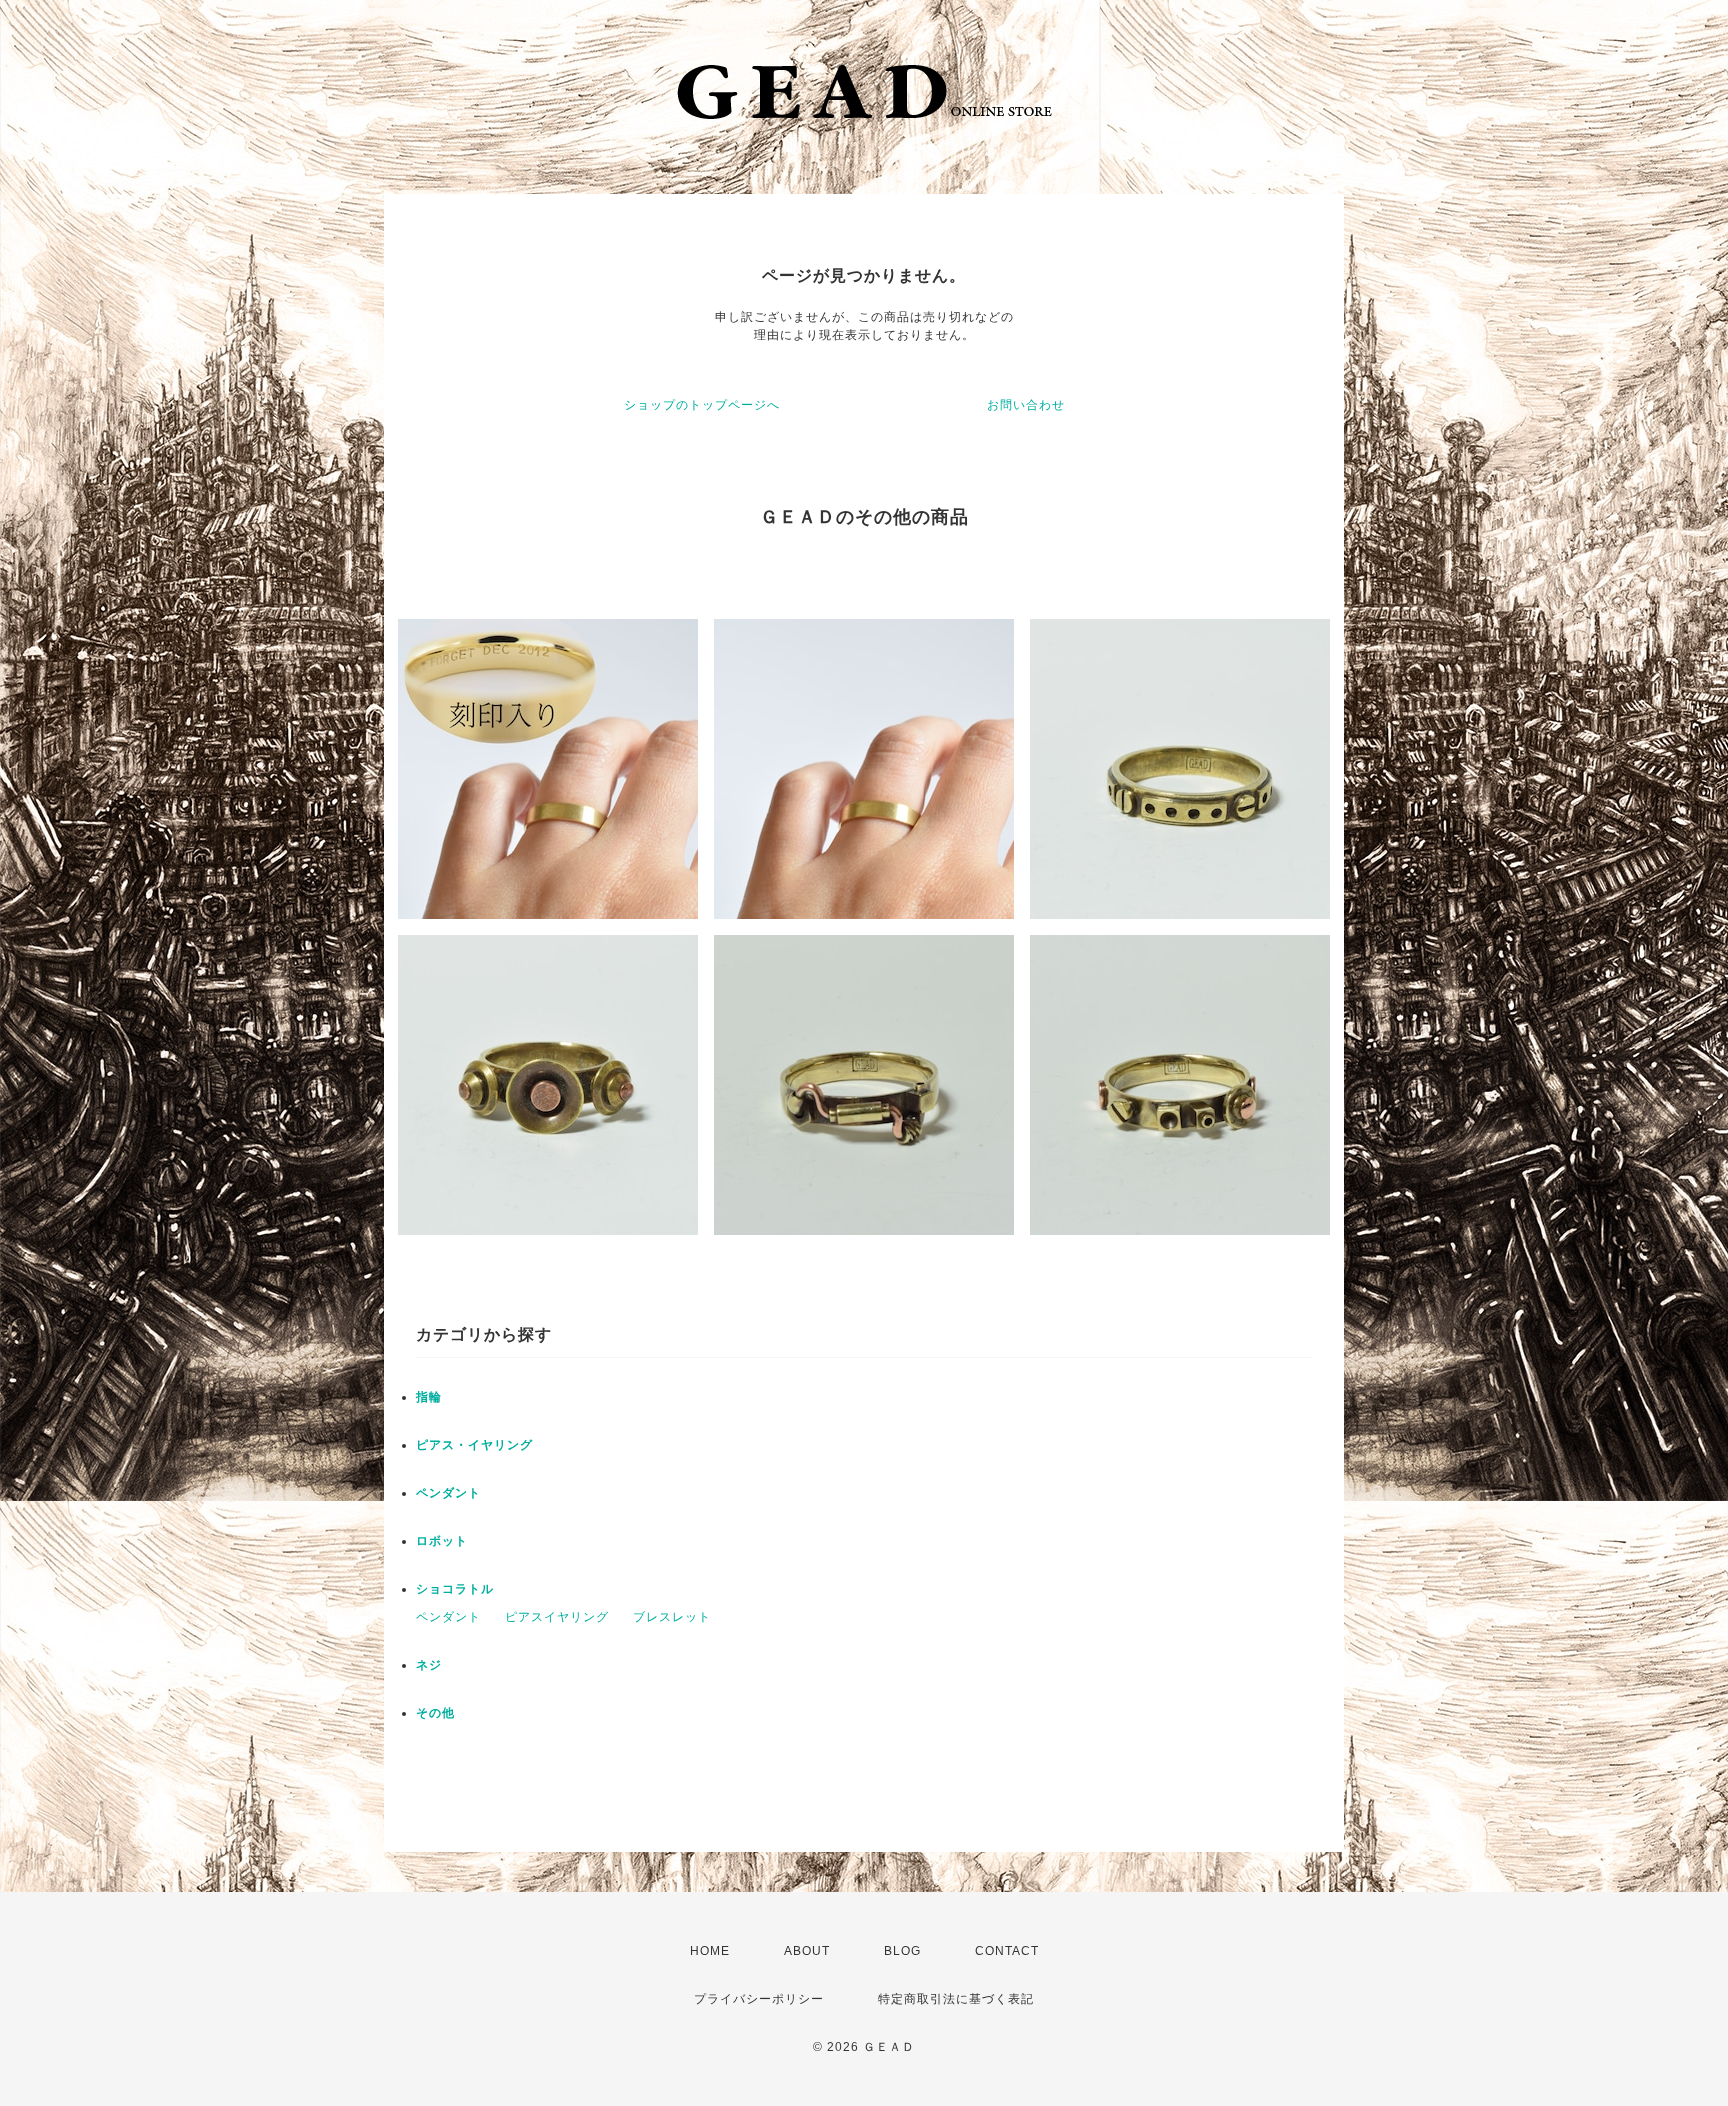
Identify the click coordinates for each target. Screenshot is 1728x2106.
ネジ (429, 1665)
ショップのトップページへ (702, 405)
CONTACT (1007, 1951)
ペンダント (448, 1493)
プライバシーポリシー (759, 1999)
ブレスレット (672, 1617)
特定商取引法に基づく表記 (956, 1999)
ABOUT (807, 1951)
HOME (710, 1951)
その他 (435, 1713)
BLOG (902, 1951)
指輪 (429, 1397)
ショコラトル (455, 1589)
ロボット (442, 1541)
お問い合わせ (1026, 405)
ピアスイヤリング (557, 1617)
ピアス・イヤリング (474, 1445)
